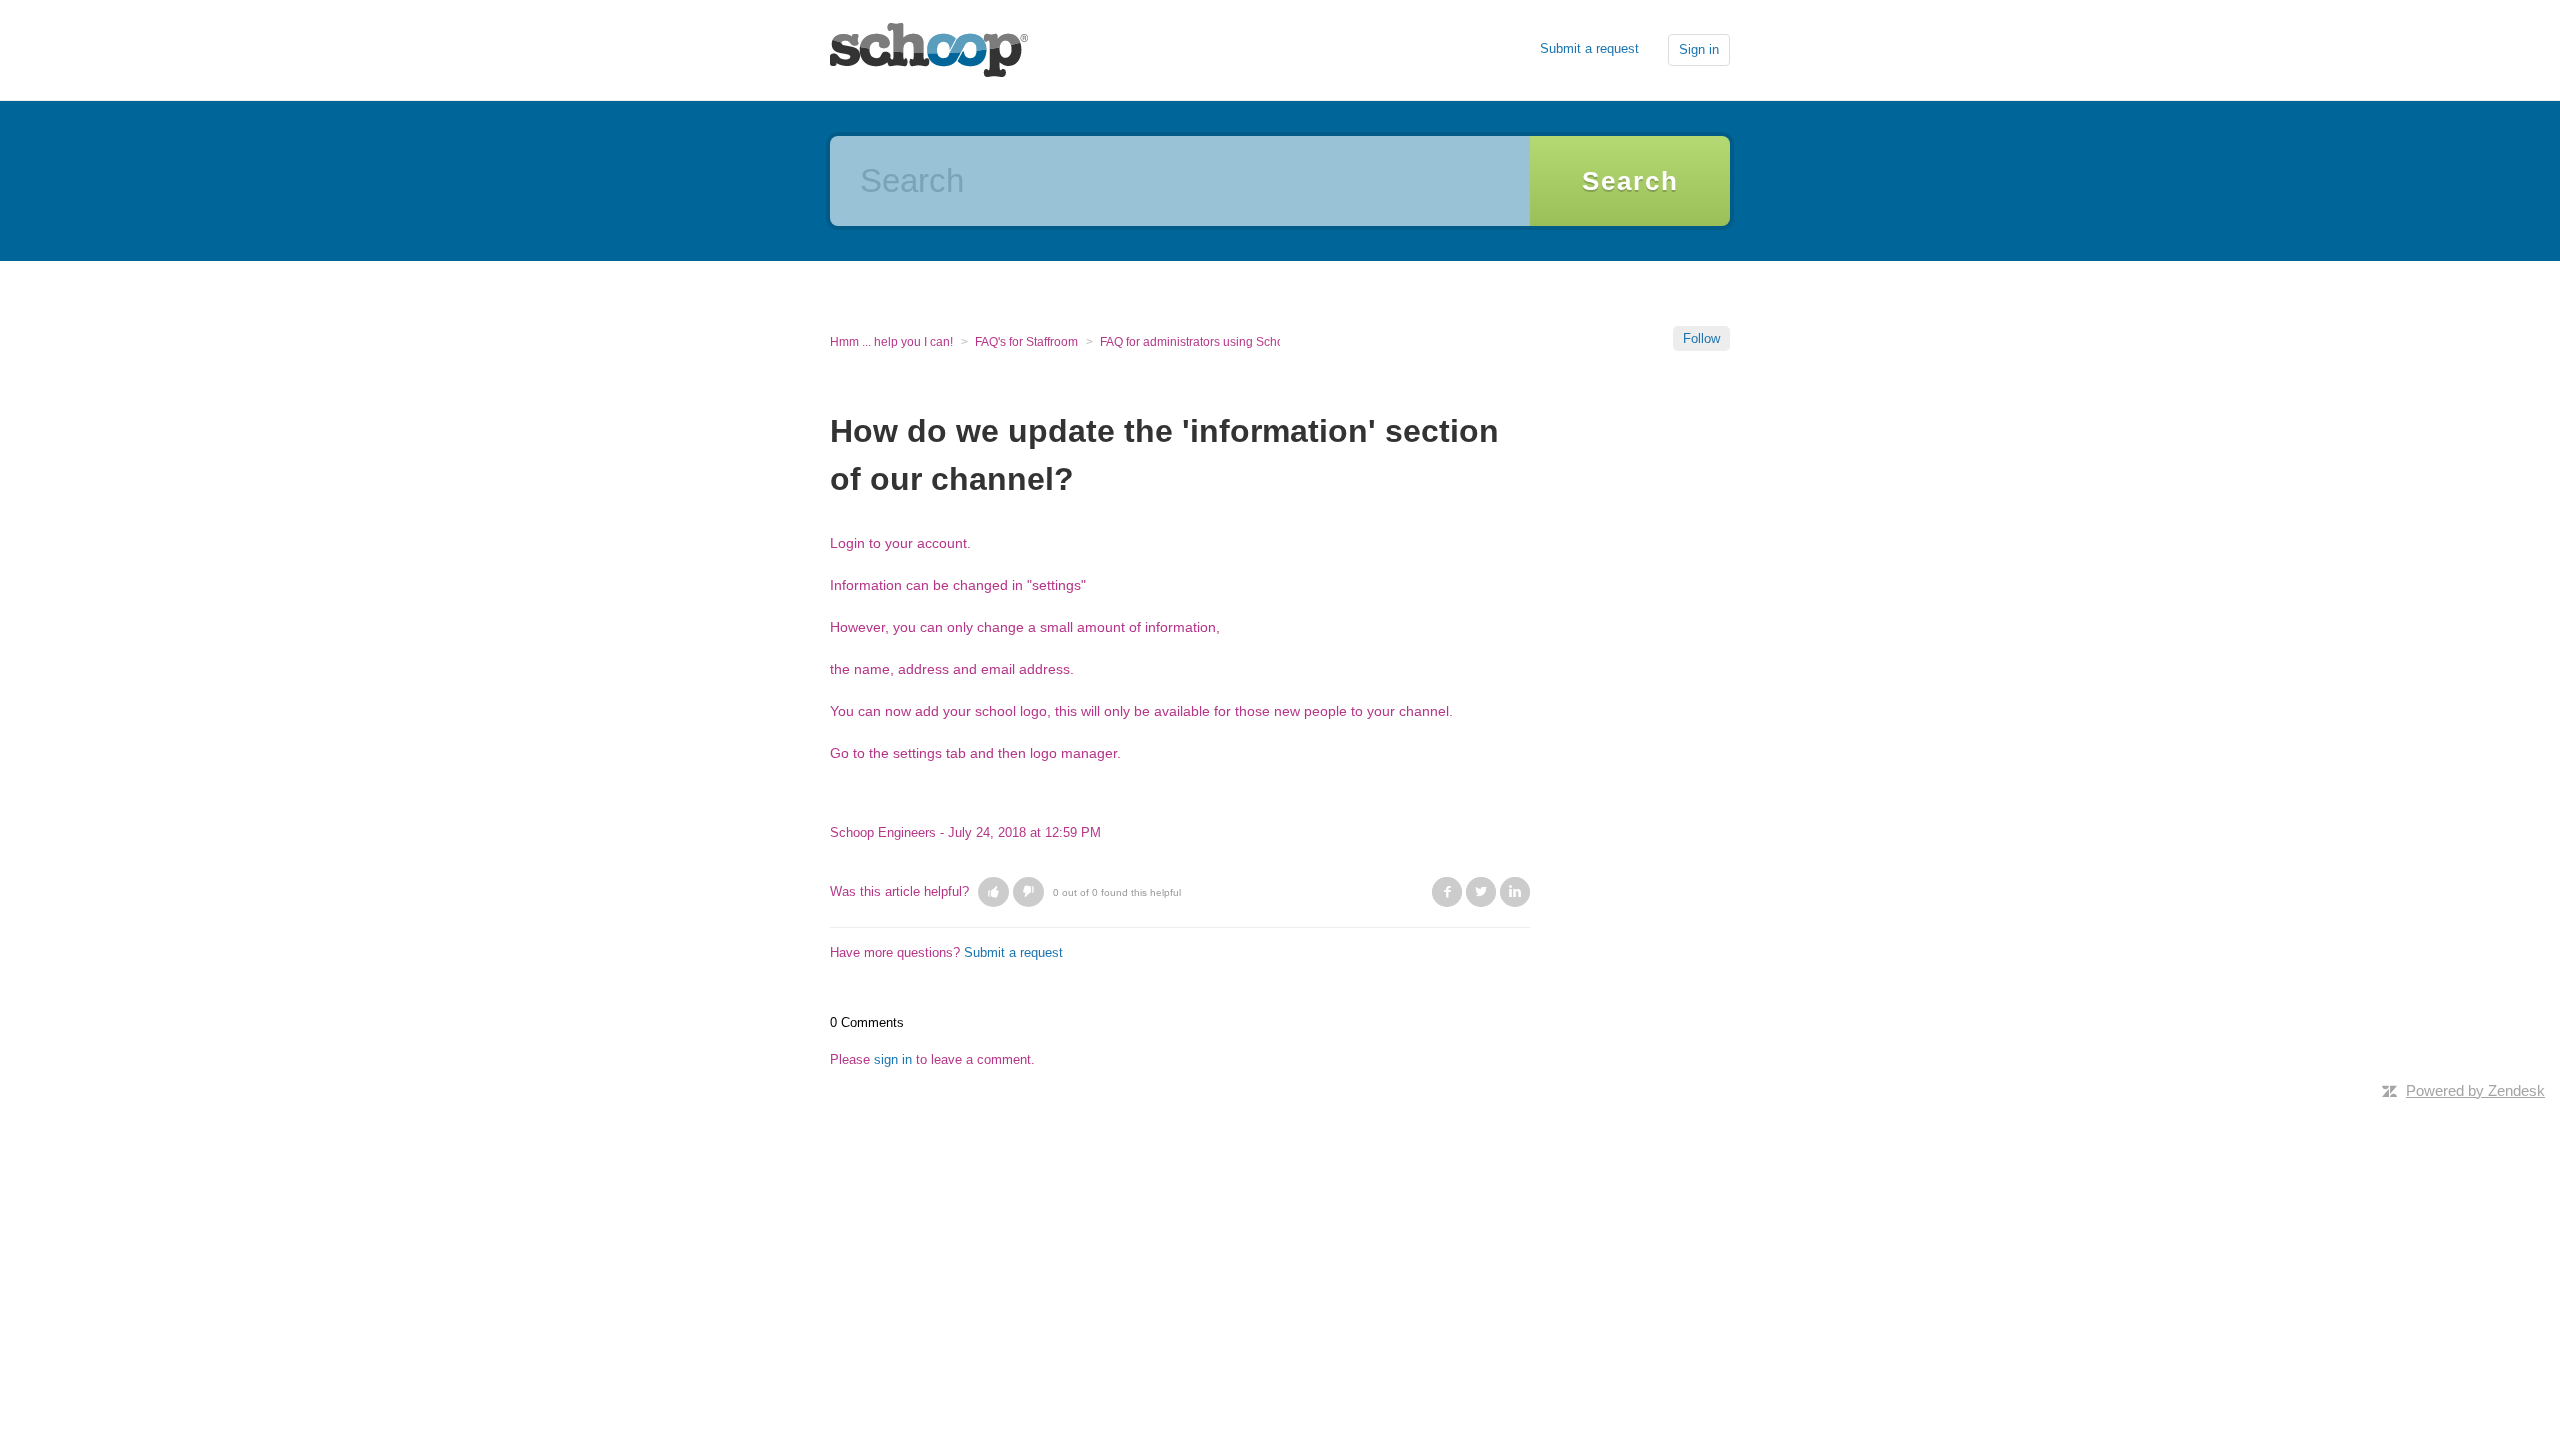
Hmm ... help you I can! (891, 342)
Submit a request (1589, 48)
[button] (993, 892)
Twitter (1481, 892)
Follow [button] (1701, 338)
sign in (893, 1059)
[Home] (930, 48)
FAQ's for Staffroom (1026, 342)
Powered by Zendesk (2475, 1090)
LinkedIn (1515, 892)
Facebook (1447, 892)
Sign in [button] (1699, 49)
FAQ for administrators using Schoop (1199, 342)
